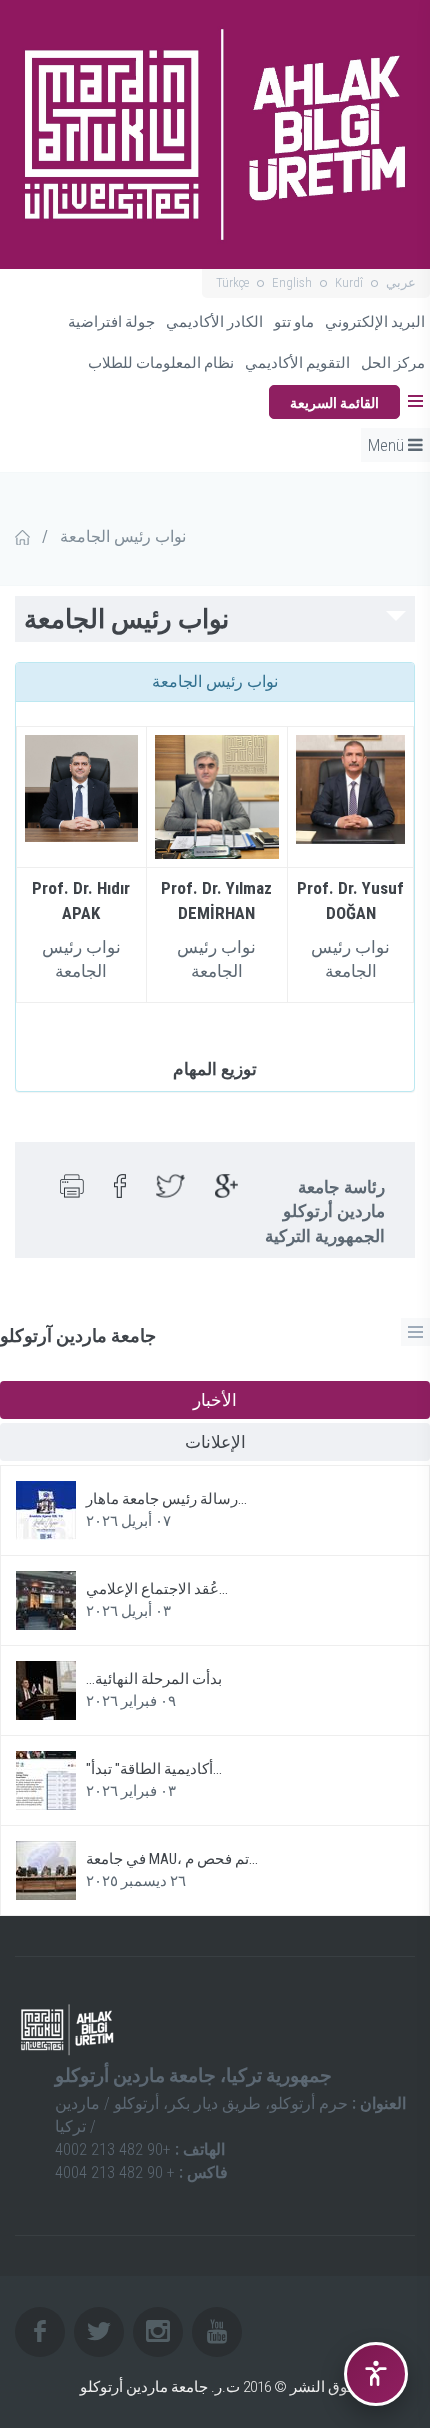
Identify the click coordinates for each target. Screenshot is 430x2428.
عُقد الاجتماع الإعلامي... (157, 1589)
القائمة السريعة (334, 403)
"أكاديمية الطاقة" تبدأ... (154, 1769)
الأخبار (215, 1400)
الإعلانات (215, 1442)
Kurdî (349, 282)
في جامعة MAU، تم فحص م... (172, 1859)
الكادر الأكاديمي (214, 322)
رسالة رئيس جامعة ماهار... (166, 1499)
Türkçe (232, 282)
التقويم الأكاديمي (297, 363)
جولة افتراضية (111, 322)
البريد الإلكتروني (375, 322)
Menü (388, 445)
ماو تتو (294, 322)
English (292, 282)
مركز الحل (393, 363)
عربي (401, 282)
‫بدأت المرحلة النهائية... (154, 1679)
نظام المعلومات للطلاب (161, 363)
